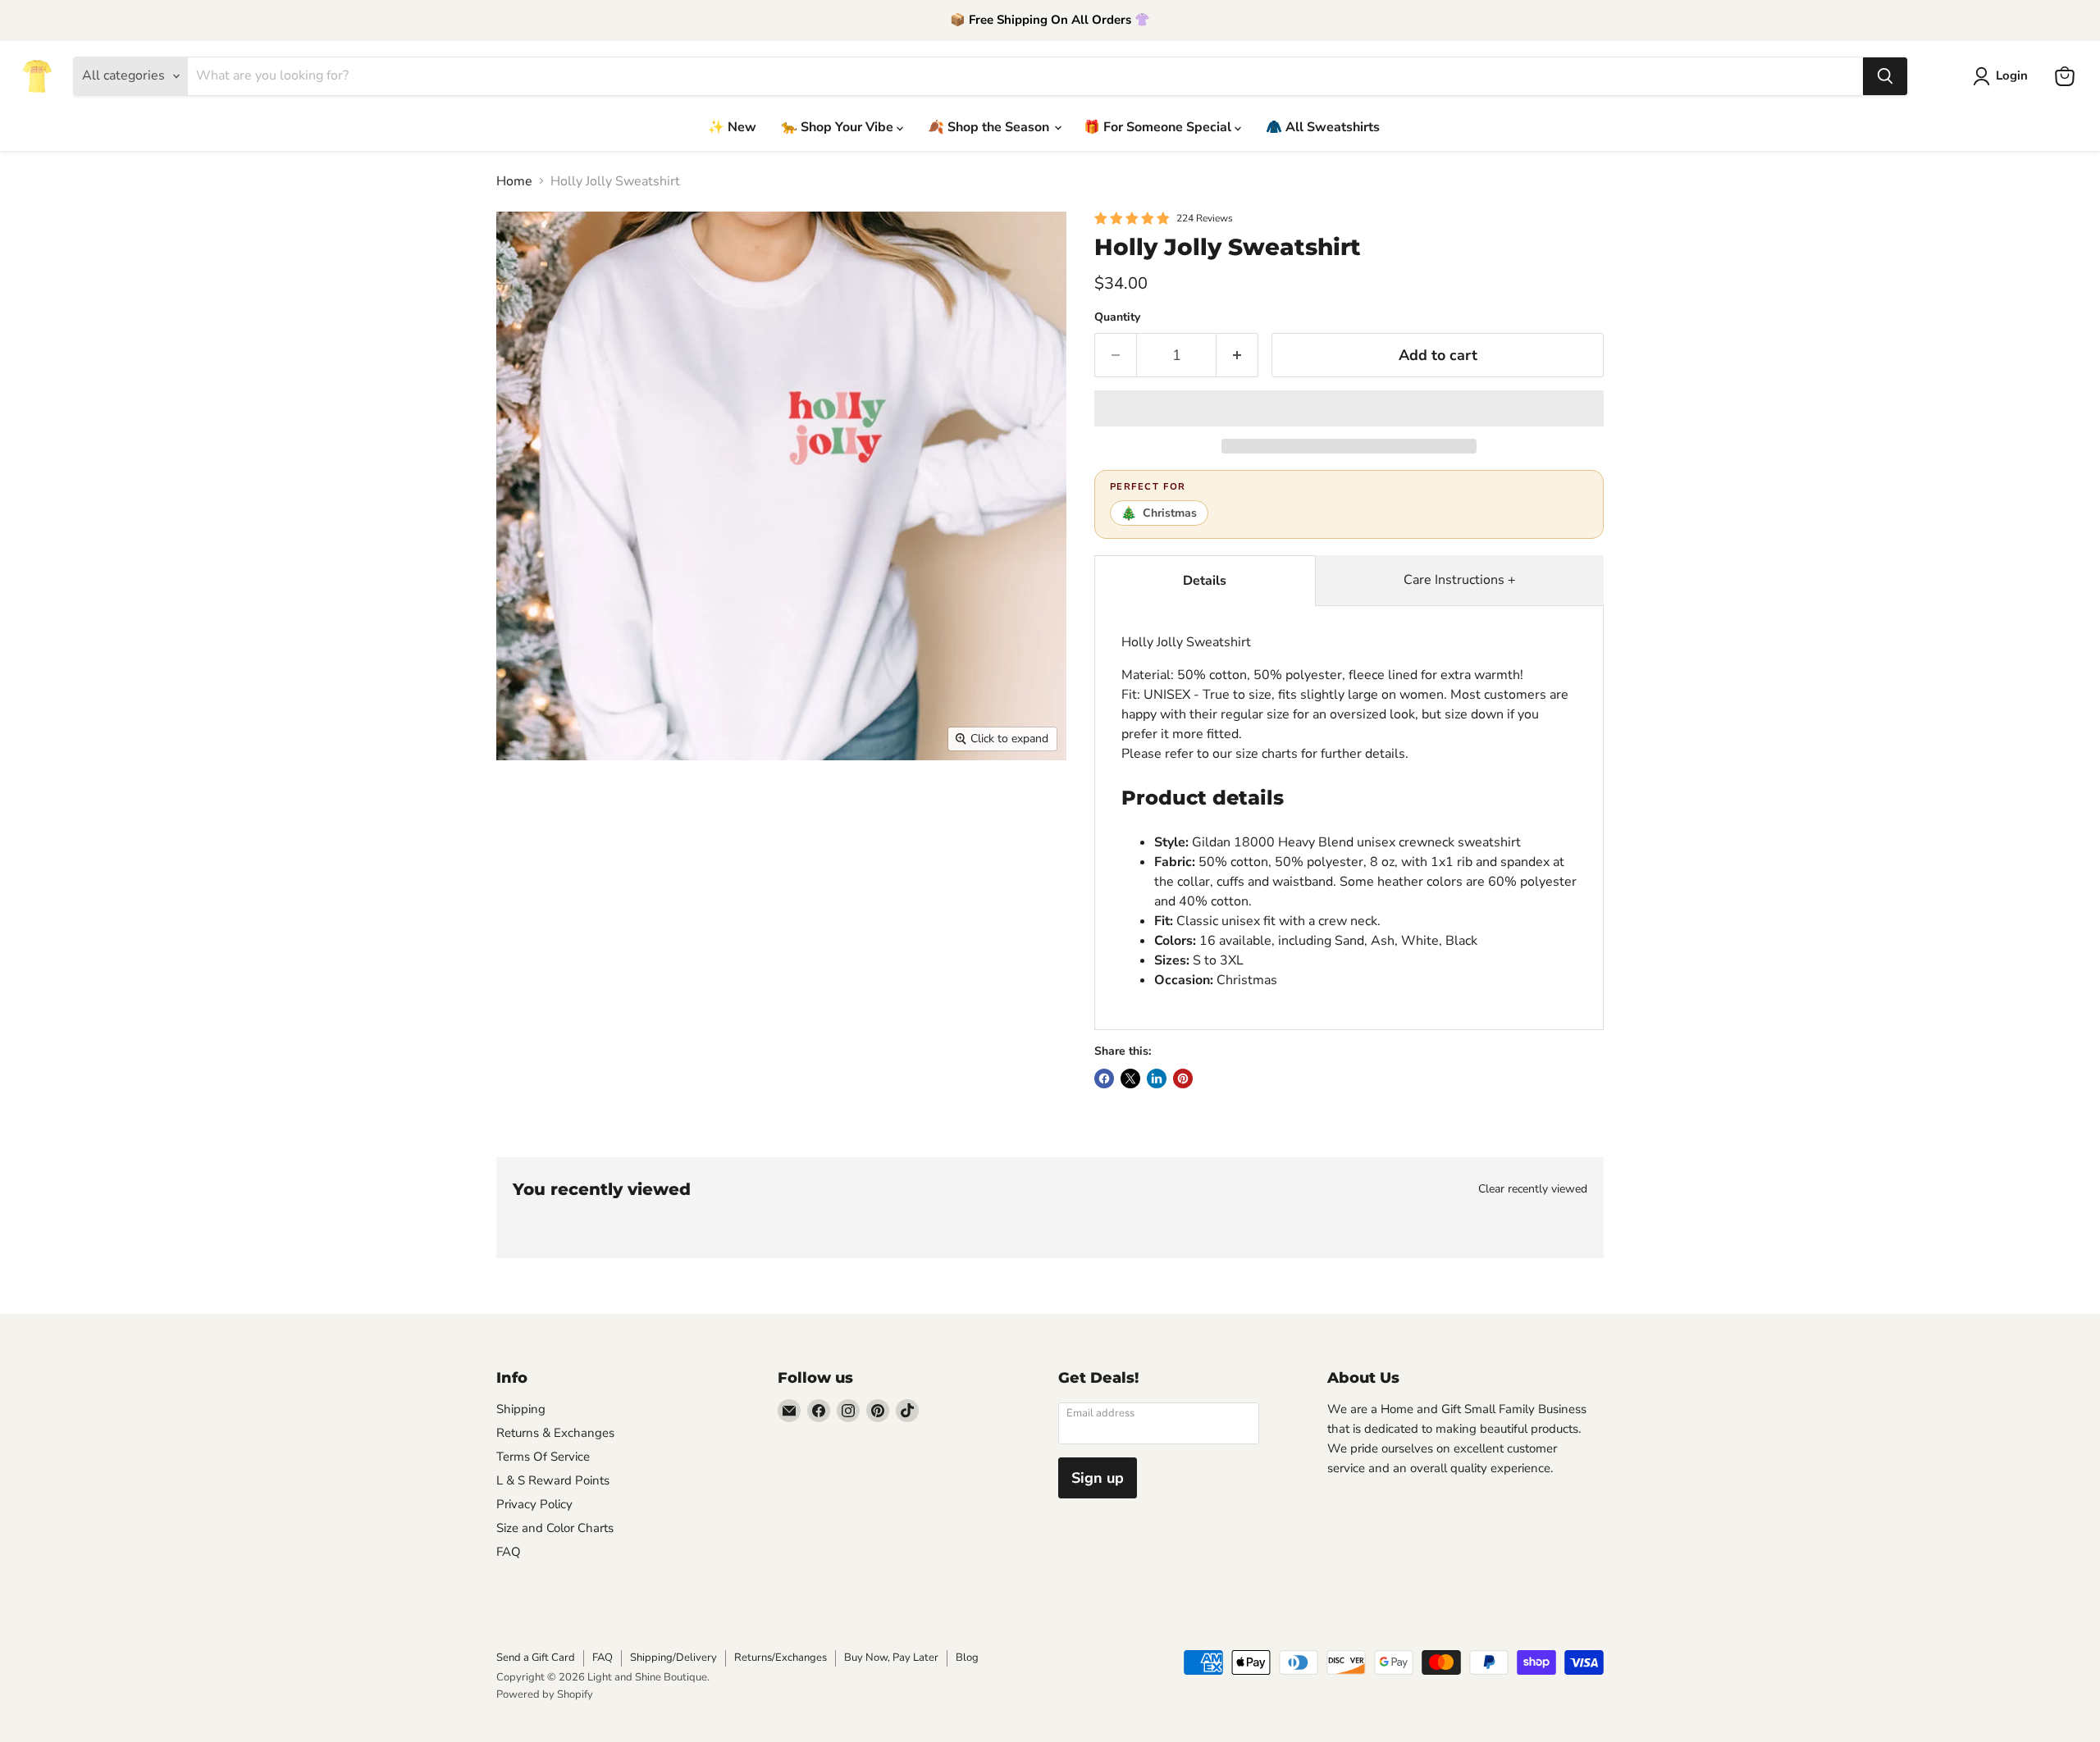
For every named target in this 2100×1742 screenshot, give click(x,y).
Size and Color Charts (555, 1528)
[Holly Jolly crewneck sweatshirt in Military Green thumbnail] (667, 877)
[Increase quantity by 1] (1237, 356)
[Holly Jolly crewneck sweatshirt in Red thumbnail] (597, 877)
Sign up (1098, 1478)
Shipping (521, 1409)
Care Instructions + (1460, 580)
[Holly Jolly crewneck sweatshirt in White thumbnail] (881, 807)
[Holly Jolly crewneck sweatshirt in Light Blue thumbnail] (806, 877)
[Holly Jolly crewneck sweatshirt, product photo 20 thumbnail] (736, 947)
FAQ (509, 1552)
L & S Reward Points (553, 1480)
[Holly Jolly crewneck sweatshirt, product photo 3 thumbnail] (671, 807)
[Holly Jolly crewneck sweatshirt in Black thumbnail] (951, 807)
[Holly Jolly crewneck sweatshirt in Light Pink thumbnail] (1015, 877)
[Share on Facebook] (1104, 1078)
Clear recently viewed (1533, 1189)
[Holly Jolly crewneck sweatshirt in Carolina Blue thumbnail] (876, 877)
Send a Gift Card (536, 1658)
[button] (1349, 408)
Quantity (1117, 317)
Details (1205, 581)
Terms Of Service (543, 1457)
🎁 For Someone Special (1159, 127)
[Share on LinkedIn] (1157, 1078)
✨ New (732, 127)
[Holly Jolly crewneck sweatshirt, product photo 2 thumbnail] (599, 807)
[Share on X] (1130, 1078)
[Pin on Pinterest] (1183, 1078)
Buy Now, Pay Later (891, 1658)
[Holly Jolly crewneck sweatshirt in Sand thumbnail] (742, 807)
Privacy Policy (534, 1504)
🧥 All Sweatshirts (1323, 127)
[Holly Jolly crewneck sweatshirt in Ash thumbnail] (812, 807)
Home (514, 181)
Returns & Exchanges (555, 1433)
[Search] (1885, 76)
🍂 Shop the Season (990, 127)
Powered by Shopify (545, 1694)
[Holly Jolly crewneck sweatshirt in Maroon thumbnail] (1021, 807)
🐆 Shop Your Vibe (839, 127)
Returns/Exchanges (781, 1658)
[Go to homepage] (37, 76)
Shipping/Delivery (673, 1658)
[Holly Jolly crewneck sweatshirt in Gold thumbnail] (667, 947)
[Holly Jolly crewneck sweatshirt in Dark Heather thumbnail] (736, 877)
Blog (967, 1658)
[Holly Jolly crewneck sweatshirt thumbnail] (528, 807)
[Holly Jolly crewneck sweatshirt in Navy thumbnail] (527, 877)
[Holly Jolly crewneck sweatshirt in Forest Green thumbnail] (527, 947)
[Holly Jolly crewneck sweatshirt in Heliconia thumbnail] (945, 877)
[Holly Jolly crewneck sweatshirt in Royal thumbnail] (597, 947)
